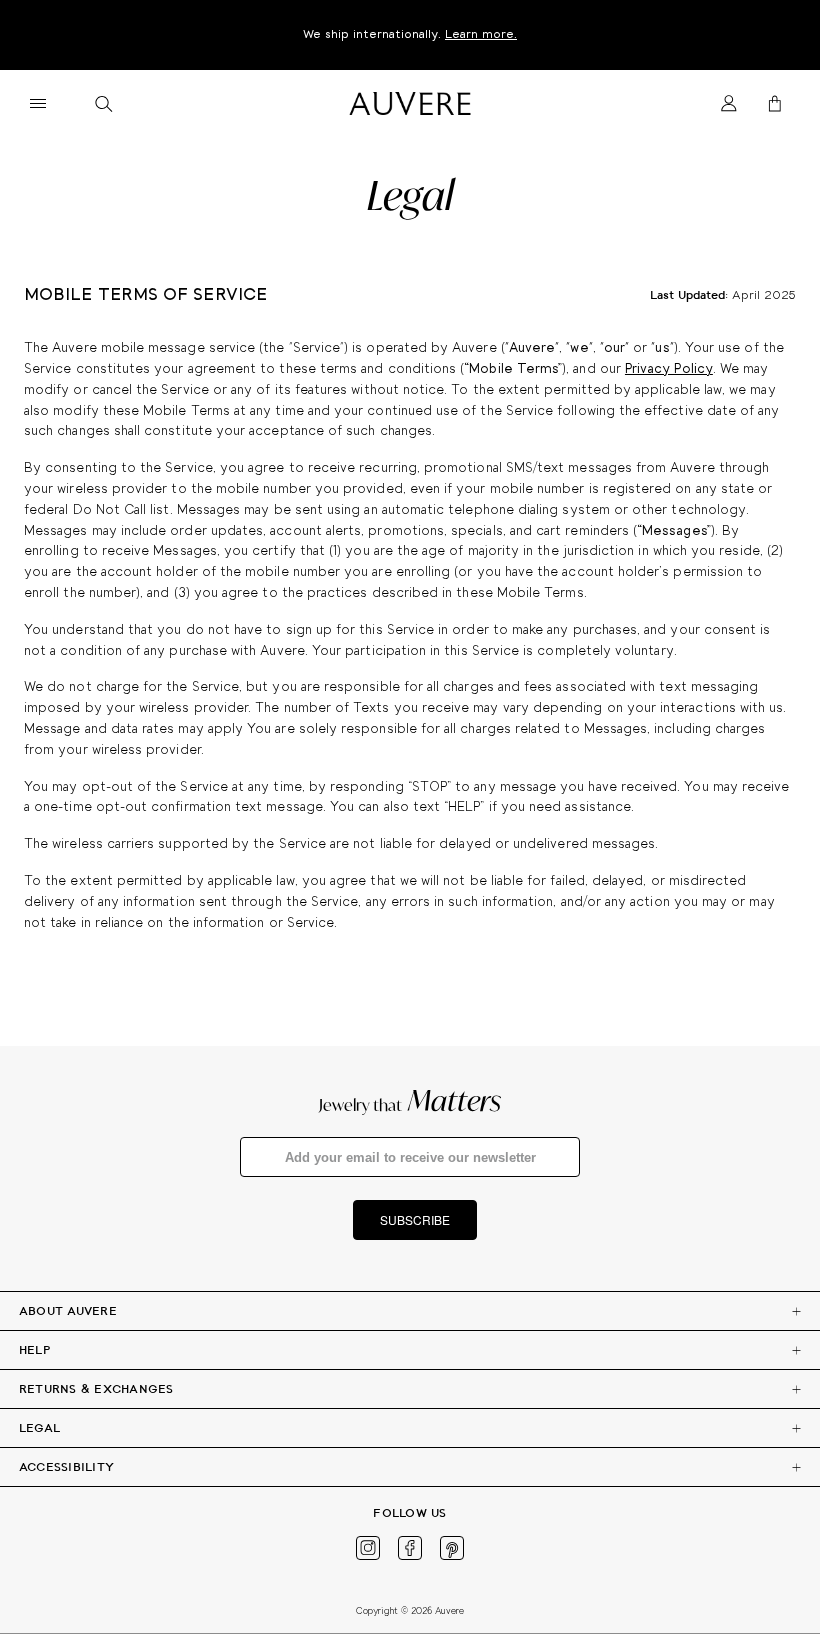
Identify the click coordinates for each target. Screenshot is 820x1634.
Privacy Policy (669, 369)
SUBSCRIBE (415, 1219)
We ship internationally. (410, 34)
